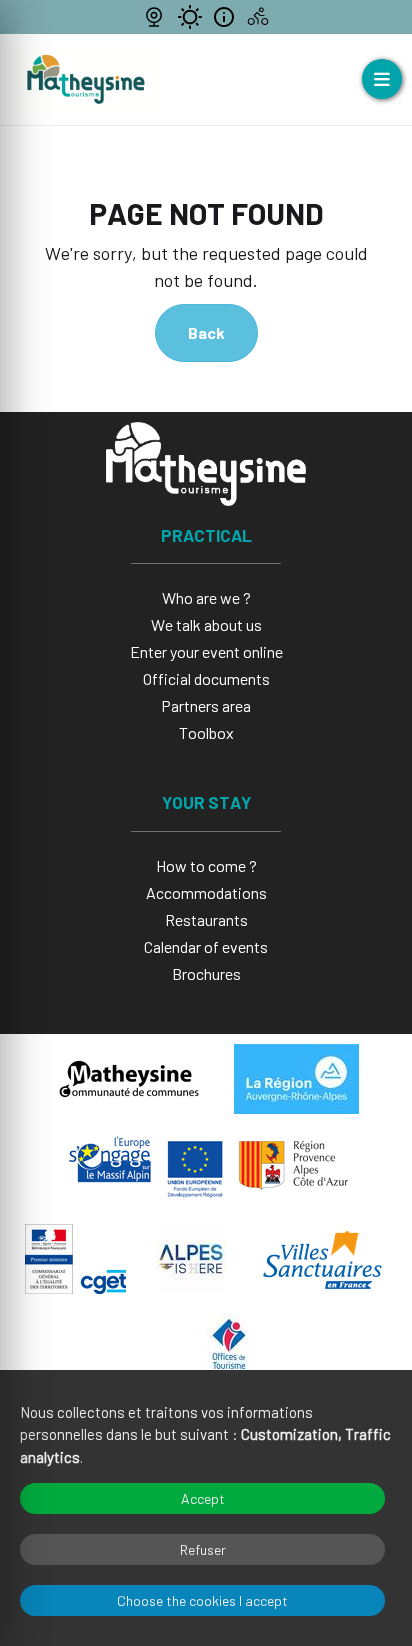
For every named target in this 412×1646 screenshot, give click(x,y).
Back (206, 332)
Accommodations (206, 892)
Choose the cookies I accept (202, 1600)
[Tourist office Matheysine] (86, 79)
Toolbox (206, 732)
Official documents (206, 678)
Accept (203, 1498)
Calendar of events (206, 946)
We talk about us (206, 624)
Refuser (203, 1549)
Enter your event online (206, 651)
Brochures (206, 973)
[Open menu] (382, 79)
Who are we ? (206, 597)
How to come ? (206, 865)
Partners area (206, 705)
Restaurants (206, 919)
